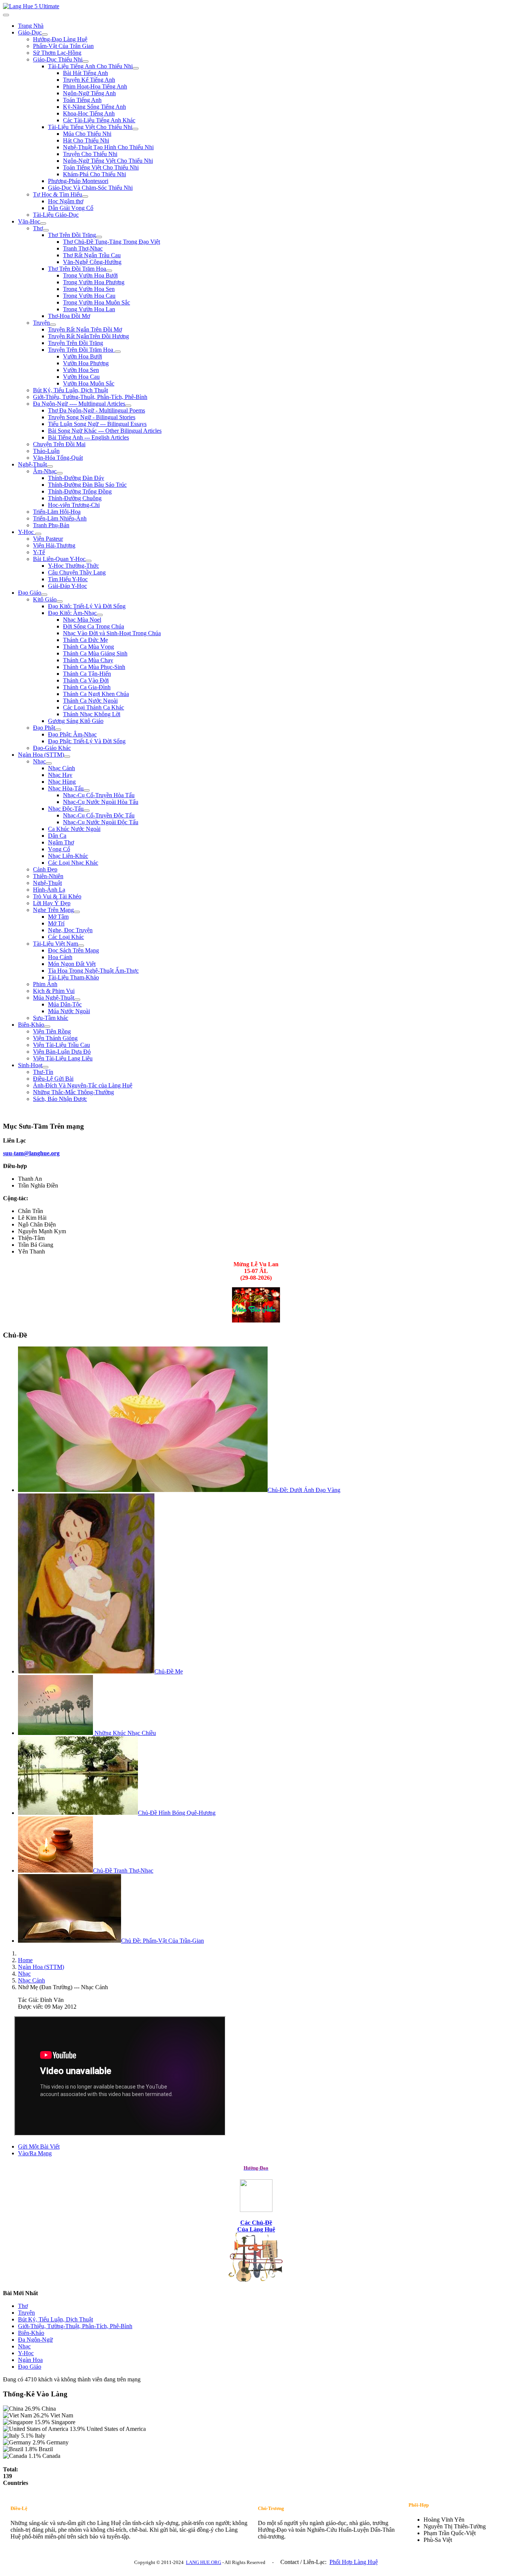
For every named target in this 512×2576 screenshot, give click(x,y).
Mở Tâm (58, 917)
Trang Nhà (31, 26)
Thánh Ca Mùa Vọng (88, 647)
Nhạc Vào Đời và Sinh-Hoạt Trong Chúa (112, 633)
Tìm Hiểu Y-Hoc (68, 579)
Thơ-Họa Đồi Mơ (69, 316)
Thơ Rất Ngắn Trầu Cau (92, 255)
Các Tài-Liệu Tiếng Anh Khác (99, 120)
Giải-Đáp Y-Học (67, 586)
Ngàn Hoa (30, 2360)
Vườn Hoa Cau (81, 377)
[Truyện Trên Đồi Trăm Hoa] (118, 352)
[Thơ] (46, 230)
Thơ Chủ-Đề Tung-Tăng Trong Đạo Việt (112, 242)
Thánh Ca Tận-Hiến (87, 674)
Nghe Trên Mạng (53, 910)
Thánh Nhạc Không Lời (92, 714)
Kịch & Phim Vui (54, 991)
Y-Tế (39, 552)
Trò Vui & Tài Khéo (57, 896)
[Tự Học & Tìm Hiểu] (85, 196)
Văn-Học (29, 221)
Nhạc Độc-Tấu (66, 809)
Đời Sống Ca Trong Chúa (94, 626)
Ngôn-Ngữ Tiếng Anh (89, 93)
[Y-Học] (38, 534)
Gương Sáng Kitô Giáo (76, 721)
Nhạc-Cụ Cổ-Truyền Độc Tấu (99, 815)
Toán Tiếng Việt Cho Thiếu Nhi (101, 167)
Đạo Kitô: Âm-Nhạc (72, 613)
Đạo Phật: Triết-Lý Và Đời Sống (87, 741)
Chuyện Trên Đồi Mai (59, 444)
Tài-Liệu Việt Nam (55, 944)
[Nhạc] (49, 763)
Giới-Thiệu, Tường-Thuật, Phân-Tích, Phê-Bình (90, 397)
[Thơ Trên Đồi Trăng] (99, 237)
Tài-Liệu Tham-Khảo (73, 977)
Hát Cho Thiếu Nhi (86, 140)
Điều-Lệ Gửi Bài (53, 1079)
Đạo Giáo (30, 593)
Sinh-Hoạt (30, 1065)
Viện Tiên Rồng (52, 1031)
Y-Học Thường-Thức (73, 566)
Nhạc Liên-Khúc (68, 856)
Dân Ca (57, 836)
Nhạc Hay (60, 775)
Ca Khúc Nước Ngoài (74, 829)
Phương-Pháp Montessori (78, 181)
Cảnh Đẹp (45, 869)
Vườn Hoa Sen (81, 370)
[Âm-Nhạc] (60, 473)
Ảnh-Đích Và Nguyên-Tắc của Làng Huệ (83, 1085)
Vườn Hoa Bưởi (82, 356)
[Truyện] (53, 325)
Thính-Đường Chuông (75, 498)
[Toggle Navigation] (6, 15)
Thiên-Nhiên (48, 876)
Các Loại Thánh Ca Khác (94, 707)
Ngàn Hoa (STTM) (41, 755)
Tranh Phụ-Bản (51, 525)
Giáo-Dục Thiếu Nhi (58, 59)
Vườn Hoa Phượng (86, 363)
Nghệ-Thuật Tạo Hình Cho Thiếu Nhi (108, 147)
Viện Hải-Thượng (54, 545)
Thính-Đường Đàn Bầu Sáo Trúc (87, 485)
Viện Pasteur (48, 539)
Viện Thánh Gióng (55, 1038)
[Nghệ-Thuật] (50, 466)
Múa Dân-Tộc (65, 1004)
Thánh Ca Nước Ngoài (90, 701)
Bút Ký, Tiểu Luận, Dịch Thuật (70, 390)
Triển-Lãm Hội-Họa (57, 512)
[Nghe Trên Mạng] (77, 912)
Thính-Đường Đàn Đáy (76, 478)
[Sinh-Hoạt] (45, 1067)
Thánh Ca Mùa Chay (88, 660)
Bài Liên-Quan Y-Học (59, 559)
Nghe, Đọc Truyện (70, 930)
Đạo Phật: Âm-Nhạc (72, 734)
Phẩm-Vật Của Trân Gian (63, 46)
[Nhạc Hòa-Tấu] (87, 790)
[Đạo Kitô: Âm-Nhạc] (100, 615)
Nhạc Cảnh (61, 768)
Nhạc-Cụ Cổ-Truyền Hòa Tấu (99, 795)
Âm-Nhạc (45, 471)
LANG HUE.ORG (204, 2562)
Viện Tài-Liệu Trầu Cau (61, 1045)
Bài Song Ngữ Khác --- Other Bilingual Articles (105, 431)
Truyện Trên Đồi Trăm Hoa (81, 350)
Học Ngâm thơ (66, 201)
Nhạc (39, 761)
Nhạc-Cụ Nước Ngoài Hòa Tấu (101, 802)
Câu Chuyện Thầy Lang (77, 572)
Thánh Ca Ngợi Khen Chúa (96, 694)
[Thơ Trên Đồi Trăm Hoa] (109, 271)
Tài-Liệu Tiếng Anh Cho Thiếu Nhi (90, 66)
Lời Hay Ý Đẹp (52, 903)
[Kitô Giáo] (60, 601)
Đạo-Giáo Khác (52, 748)
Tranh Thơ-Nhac (83, 248)
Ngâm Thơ (61, 842)
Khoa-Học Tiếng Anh (89, 113)
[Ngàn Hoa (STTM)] (67, 757)
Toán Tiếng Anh (82, 100)
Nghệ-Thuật (32, 464)
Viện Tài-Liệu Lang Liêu (63, 1058)
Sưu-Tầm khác (51, 1018)
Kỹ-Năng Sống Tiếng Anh (94, 107)
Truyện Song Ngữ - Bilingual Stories (92, 417)
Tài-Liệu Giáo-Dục (56, 215)
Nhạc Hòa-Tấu (66, 788)
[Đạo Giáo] (44, 595)
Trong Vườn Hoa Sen (89, 289)
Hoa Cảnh (60, 957)
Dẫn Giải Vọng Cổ (71, 208)
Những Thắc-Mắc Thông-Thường (73, 1092)
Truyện (41, 323)
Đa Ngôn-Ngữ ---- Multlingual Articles (79, 404)
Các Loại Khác (66, 937)
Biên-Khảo (31, 1025)
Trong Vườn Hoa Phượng (94, 282)
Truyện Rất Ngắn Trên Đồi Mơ (85, 329)
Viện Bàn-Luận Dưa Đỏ (62, 1052)
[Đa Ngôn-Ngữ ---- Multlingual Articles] (128, 406)
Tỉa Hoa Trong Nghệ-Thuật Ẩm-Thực (93, 971)
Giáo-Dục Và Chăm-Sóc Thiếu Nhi (90, 188)
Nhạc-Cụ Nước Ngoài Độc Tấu (101, 822)
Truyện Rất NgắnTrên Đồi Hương (88, 336)
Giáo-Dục (30, 32)
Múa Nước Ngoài (69, 1011)
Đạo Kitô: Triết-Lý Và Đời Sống (87, 606)
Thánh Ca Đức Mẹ (85, 640)
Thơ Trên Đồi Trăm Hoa (77, 269)
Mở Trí (56, 923)
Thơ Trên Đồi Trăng (72, 235)
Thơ (38, 228)
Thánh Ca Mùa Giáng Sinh (95, 653)
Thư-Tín (43, 1072)
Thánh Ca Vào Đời (86, 680)
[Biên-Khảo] (47, 1027)
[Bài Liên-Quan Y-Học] (88, 561)
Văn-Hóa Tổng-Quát (58, 458)
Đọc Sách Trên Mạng (73, 950)
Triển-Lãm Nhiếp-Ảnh (60, 518)
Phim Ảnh (45, 984)
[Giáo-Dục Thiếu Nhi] (85, 61)
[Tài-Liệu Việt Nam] (81, 946)
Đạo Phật (44, 728)
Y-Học (27, 532)
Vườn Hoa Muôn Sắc (89, 383)
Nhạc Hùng (62, 782)
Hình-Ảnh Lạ (49, 890)
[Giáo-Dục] (45, 34)
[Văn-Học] (43, 223)
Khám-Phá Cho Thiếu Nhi (94, 174)
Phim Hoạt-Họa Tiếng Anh (95, 86)
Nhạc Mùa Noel (82, 620)
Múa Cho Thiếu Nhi (87, 134)
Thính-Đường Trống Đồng (80, 491)
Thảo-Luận (46, 451)
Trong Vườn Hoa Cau (89, 296)
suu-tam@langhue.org (31, 1153)
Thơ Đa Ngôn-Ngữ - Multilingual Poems (97, 410)
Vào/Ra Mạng (35, 2153)
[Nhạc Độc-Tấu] (87, 811)
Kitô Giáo (45, 599)
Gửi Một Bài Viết (39, 2146)
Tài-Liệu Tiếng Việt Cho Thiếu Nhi (90, 127)
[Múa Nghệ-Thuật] (77, 1000)
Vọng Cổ (59, 849)
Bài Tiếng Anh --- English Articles (88, 437)
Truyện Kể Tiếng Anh (89, 80)
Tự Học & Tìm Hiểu (58, 194)
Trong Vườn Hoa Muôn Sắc (97, 302)
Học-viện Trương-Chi (74, 505)
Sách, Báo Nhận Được (60, 1099)
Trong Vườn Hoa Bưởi (90, 275)
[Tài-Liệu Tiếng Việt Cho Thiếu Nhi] (135, 129)
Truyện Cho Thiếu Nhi (90, 154)
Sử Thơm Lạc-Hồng (57, 53)
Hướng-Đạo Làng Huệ (60, 39)
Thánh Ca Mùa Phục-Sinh (94, 667)
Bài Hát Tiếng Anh (85, 73)
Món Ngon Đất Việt (72, 964)
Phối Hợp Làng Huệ (354, 2562)
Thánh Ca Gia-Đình (87, 687)
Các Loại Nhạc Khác (73, 863)
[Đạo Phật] (58, 730)
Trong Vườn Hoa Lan (89, 309)
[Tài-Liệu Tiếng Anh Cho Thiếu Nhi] (136, 68)
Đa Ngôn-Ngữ (35, 2340)
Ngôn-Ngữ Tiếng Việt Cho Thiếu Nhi (108, 161)
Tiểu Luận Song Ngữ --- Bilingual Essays (97, 424)
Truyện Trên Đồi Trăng (76, 343)
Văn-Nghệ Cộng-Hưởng (92, 262)
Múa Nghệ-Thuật (54, 998)
